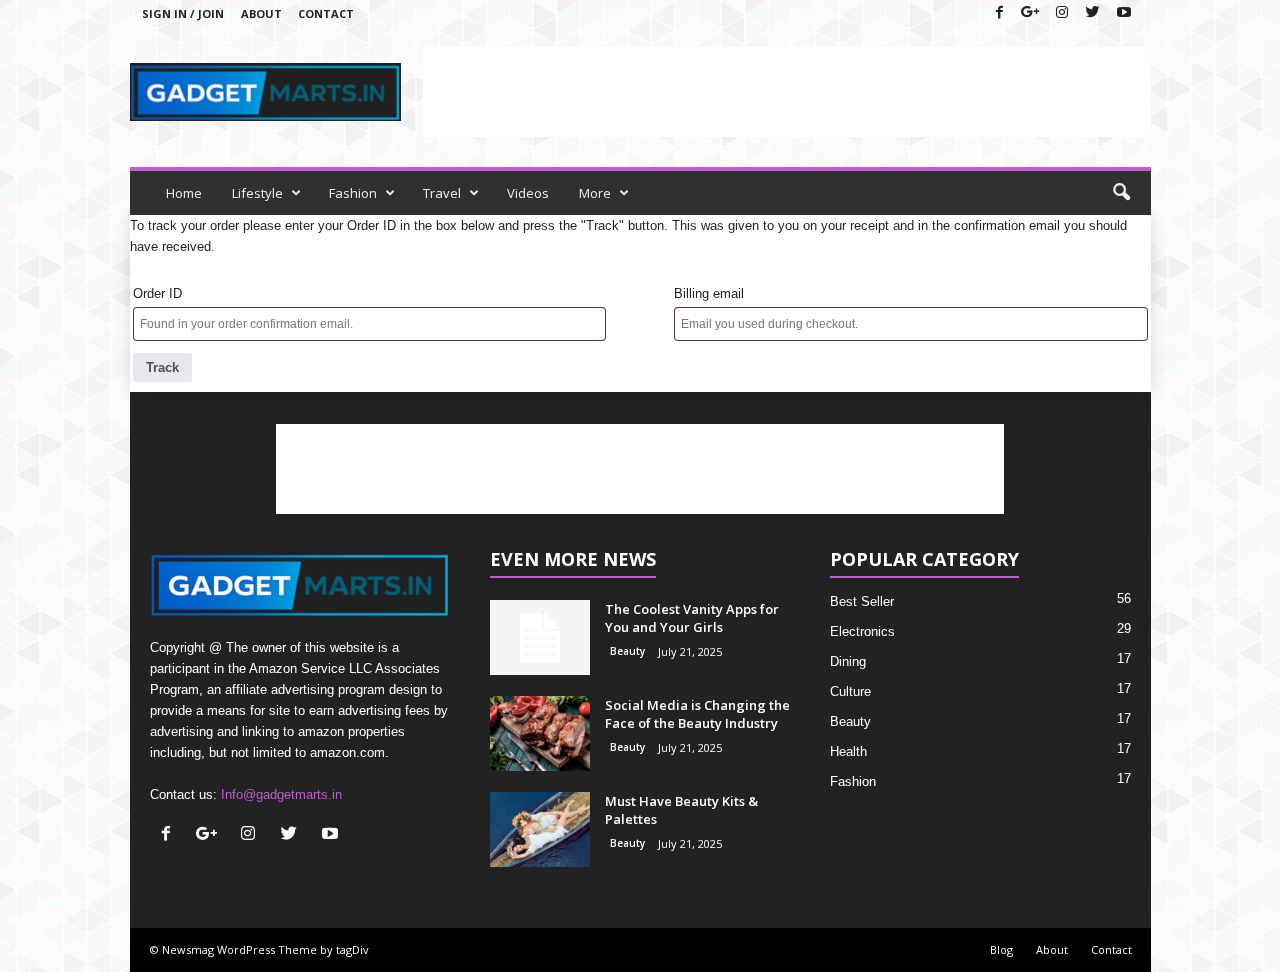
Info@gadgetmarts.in (281, 794)
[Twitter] (1093, 13)
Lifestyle (257, 193)
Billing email (709, 293)
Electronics (862, 631)
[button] (1121, 193)
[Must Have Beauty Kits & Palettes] (540, 829)
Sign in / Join (183, 13)
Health (848, 751)
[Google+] (1031, 13)
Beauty (627, 651)
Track (162, 367)
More (595, 193)
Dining (848, 661)
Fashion (353, 193)
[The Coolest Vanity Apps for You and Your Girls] (540, 637)
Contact (326, 13)
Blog (1001, 949)
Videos (528, 193)
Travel (442, 193)
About (261, 13)
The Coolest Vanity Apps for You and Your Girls (692, 618)
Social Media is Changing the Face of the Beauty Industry (697, 714)
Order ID (157, 293)
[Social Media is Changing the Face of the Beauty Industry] (540, 733)
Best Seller (862, 601)
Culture (850, 691)
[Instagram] (1062, 13)
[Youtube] (1124, 13)
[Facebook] (1000, 13)
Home (184, 193)
